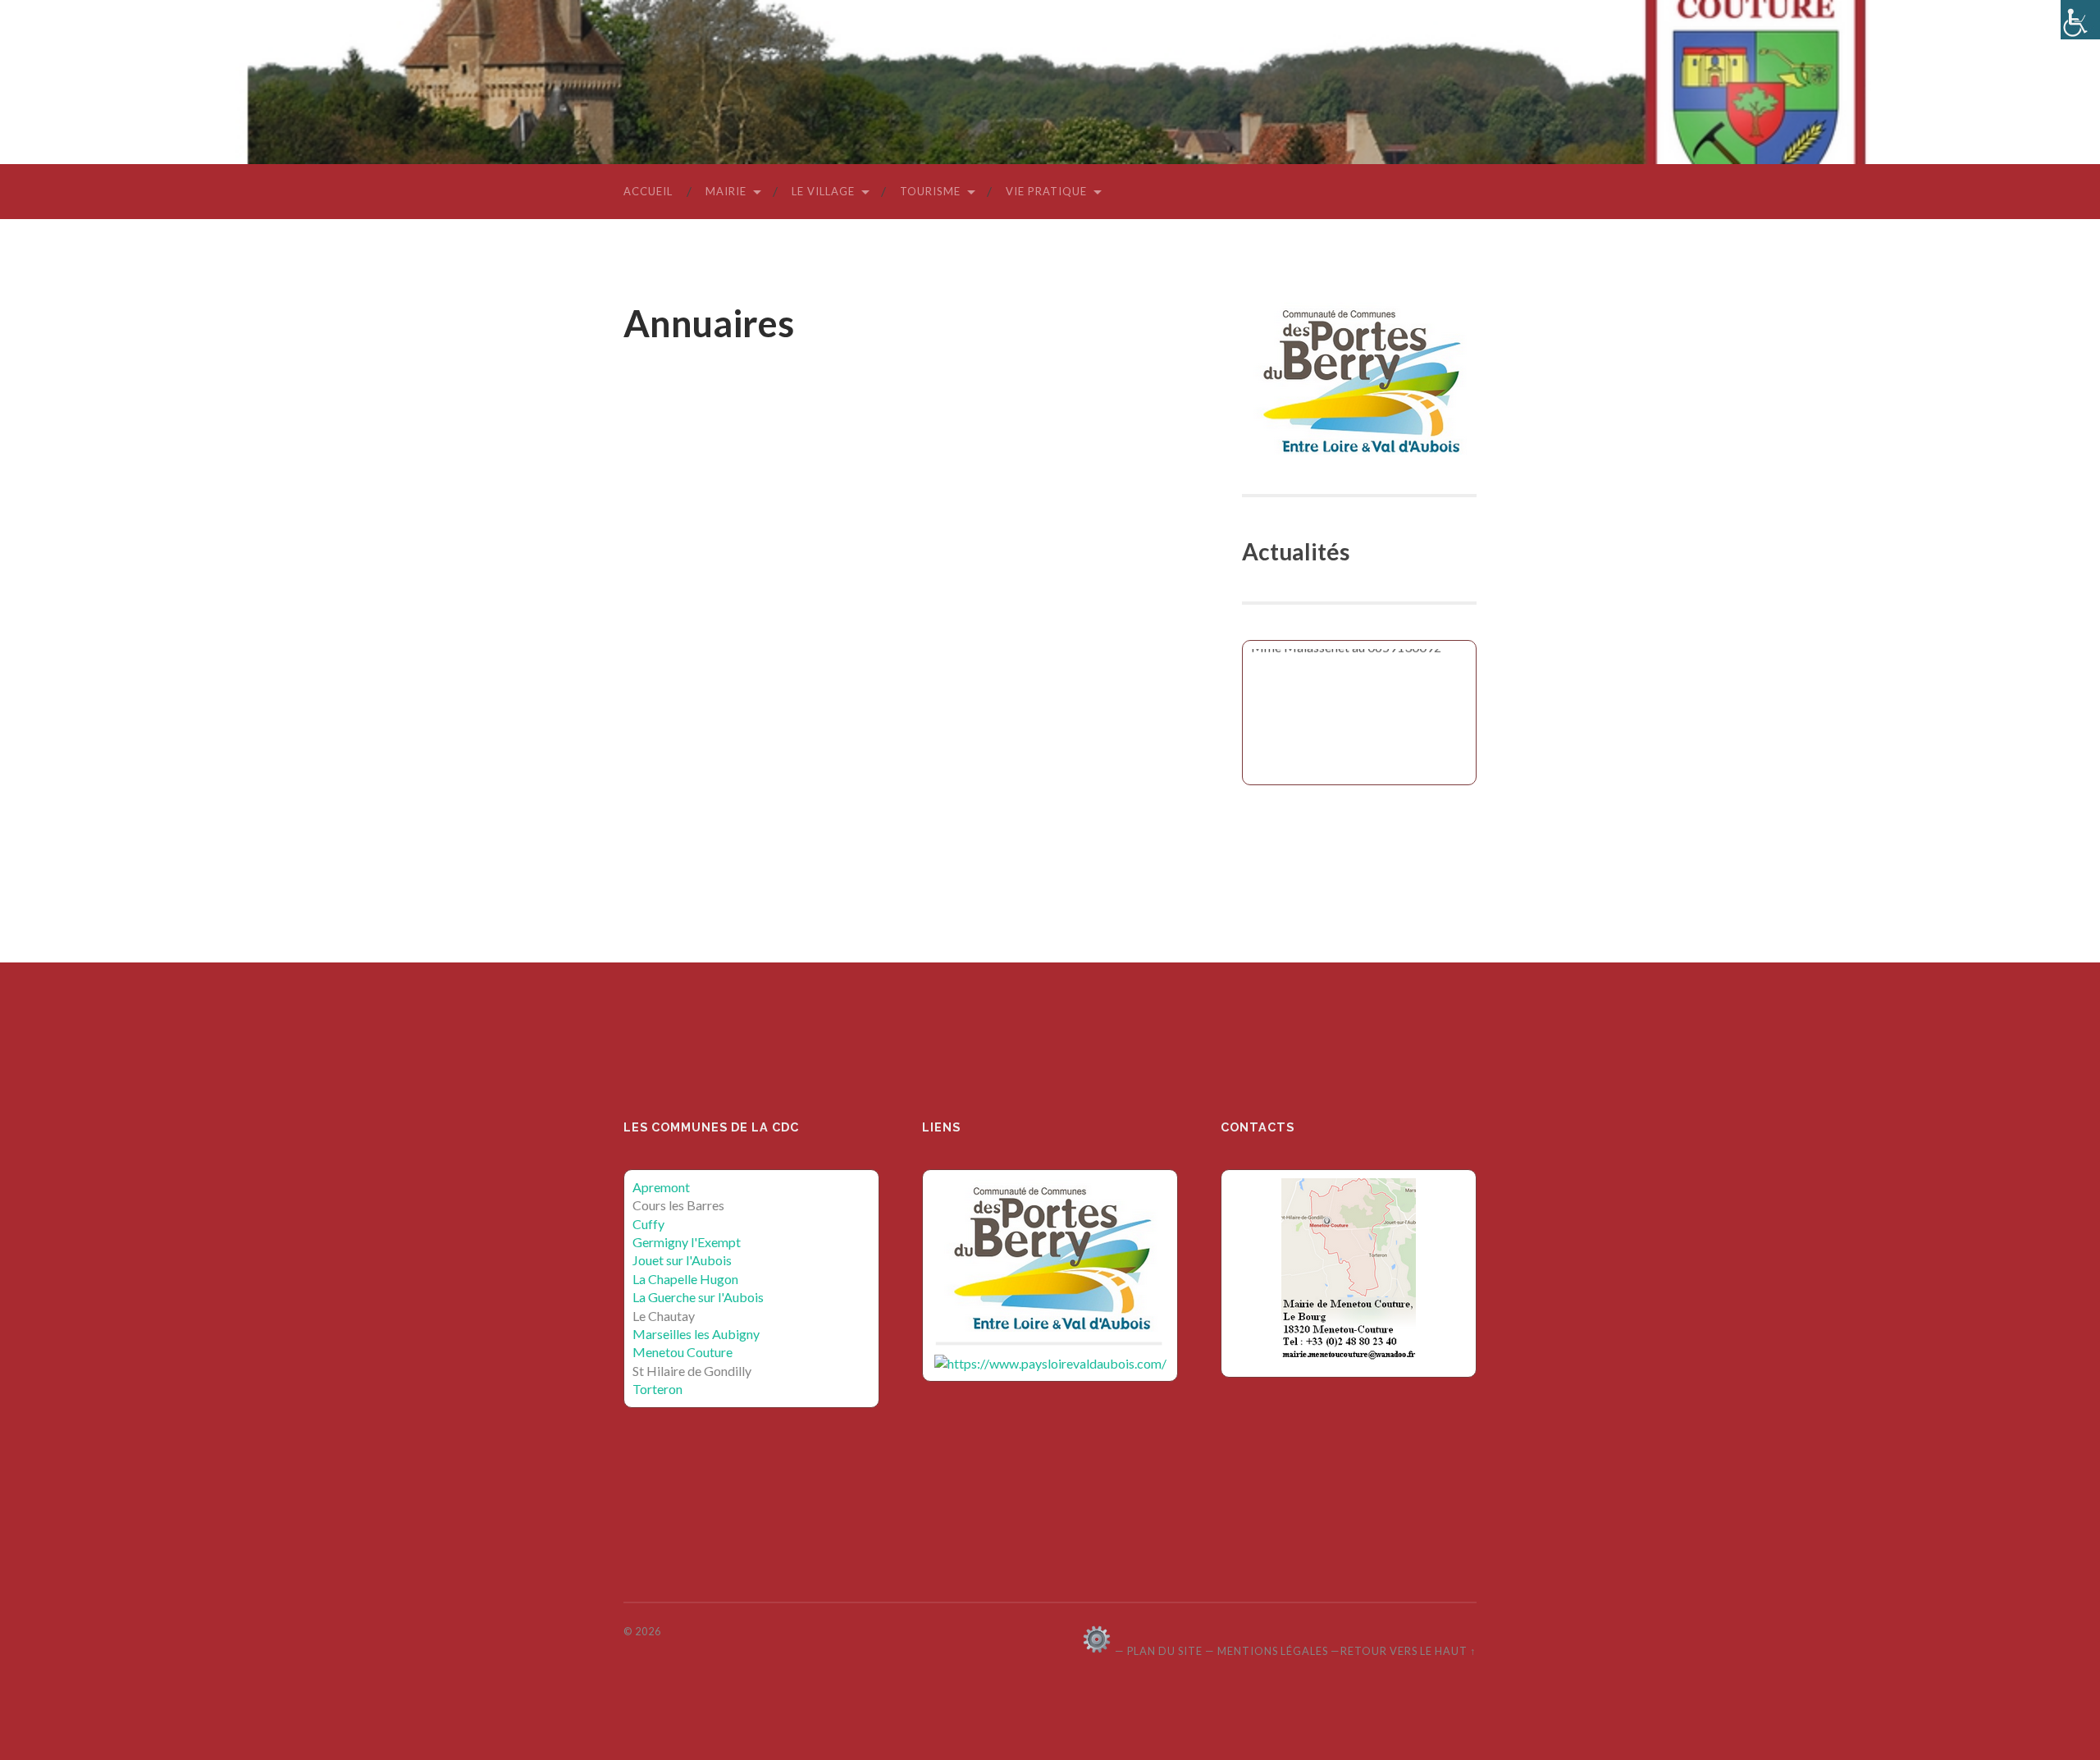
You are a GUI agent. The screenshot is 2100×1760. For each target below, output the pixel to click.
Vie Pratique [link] (1046, 191)
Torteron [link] (657, 1389)
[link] (2080, 20)
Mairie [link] (726, 191)
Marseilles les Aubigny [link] (696, 1334)
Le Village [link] (823, 191)
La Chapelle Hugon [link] (685, 1279)
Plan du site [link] (1165, 1651)
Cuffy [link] (648, 1224)
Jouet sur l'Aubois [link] (682, 1260)
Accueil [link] (648, 191)
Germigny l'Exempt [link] (687, 1242)
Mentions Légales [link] (1273, 1651)
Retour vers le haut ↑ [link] (1408, 1651)
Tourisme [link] (930, 191)
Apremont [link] (661, 1187)
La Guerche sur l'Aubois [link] (698, 1297)
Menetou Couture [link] (682, 1352)
